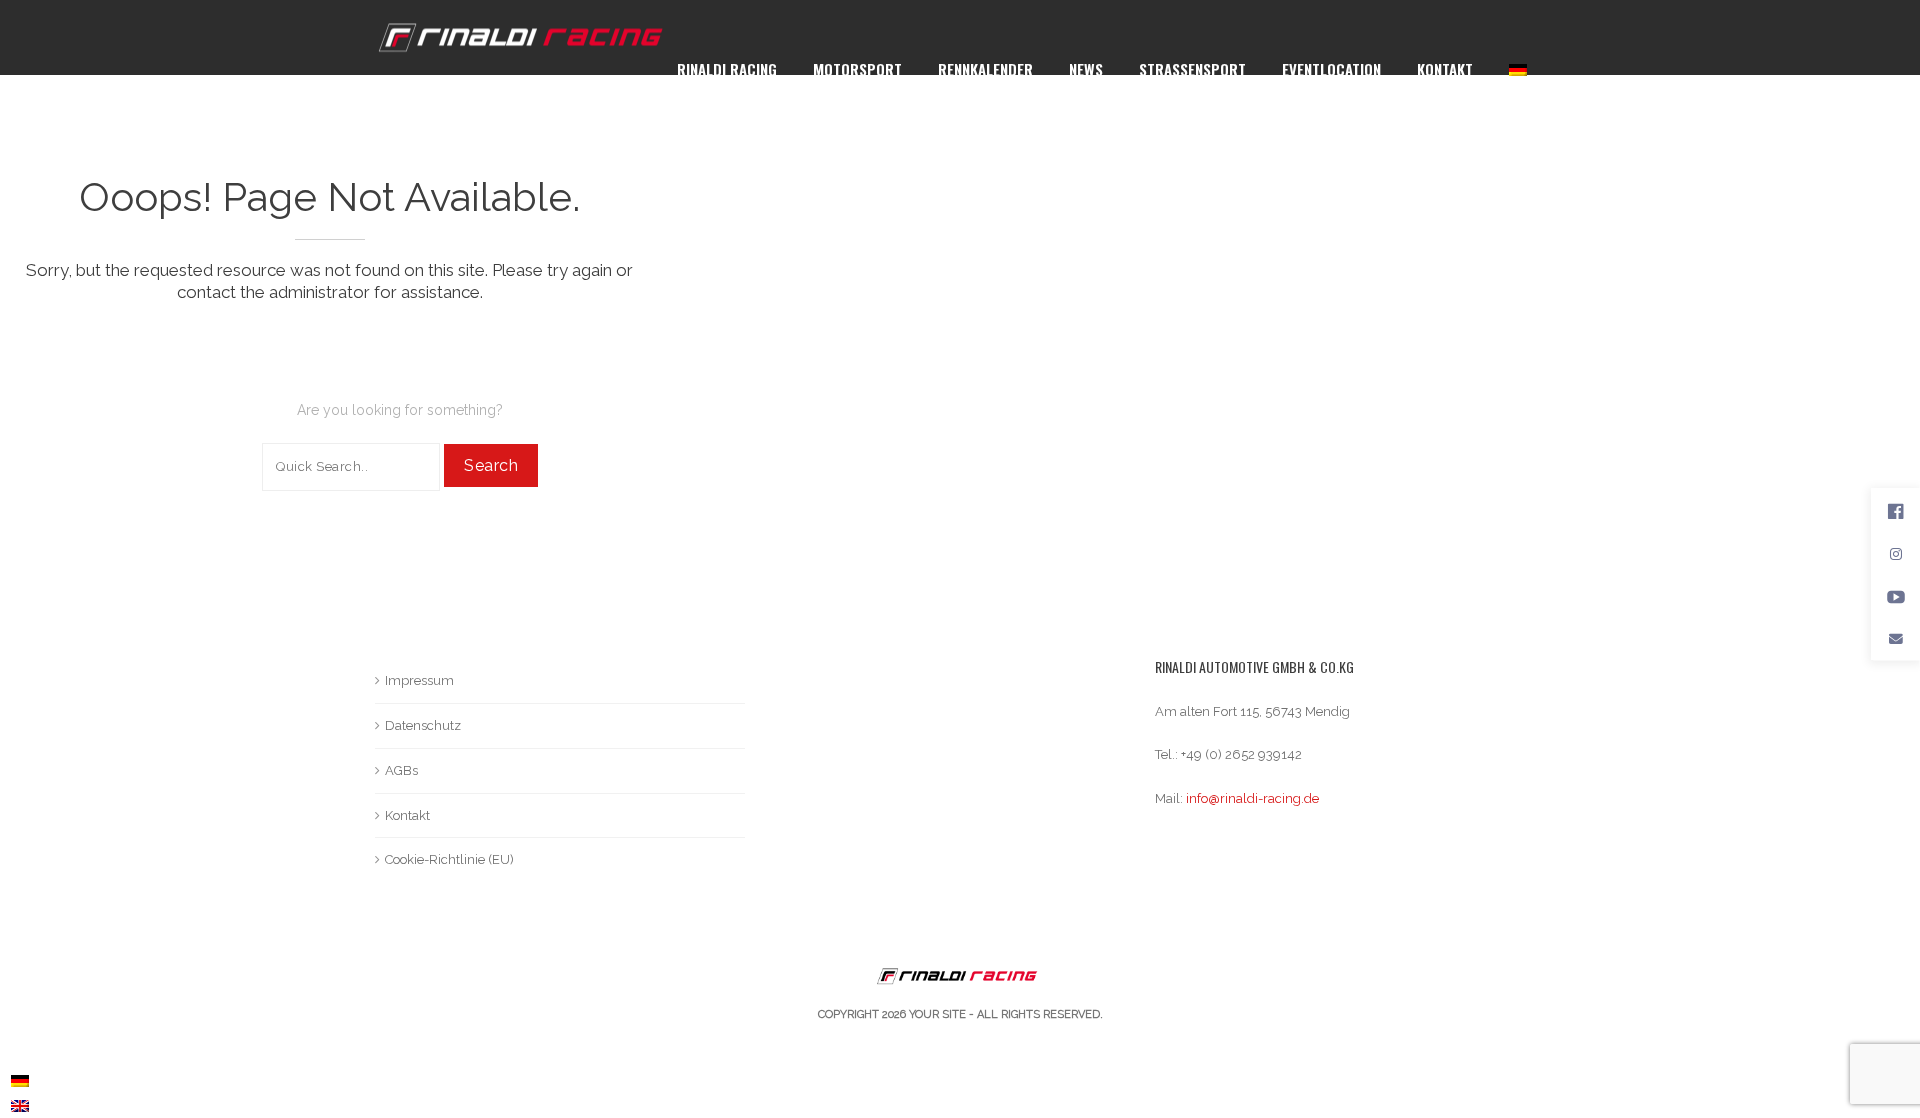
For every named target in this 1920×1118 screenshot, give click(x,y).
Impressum (419, 680)
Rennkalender (985, 69)
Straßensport (1192, 69)
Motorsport (857, 69)
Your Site (937, 1014)
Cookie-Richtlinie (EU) (449, 859)
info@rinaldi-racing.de (1252, 798)
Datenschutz (423, 725)
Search (491, 465)
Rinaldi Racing (727, 69)
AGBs (401, 770)
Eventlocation (1331, 69)
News (1086, 69)
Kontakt (1445, 69)
